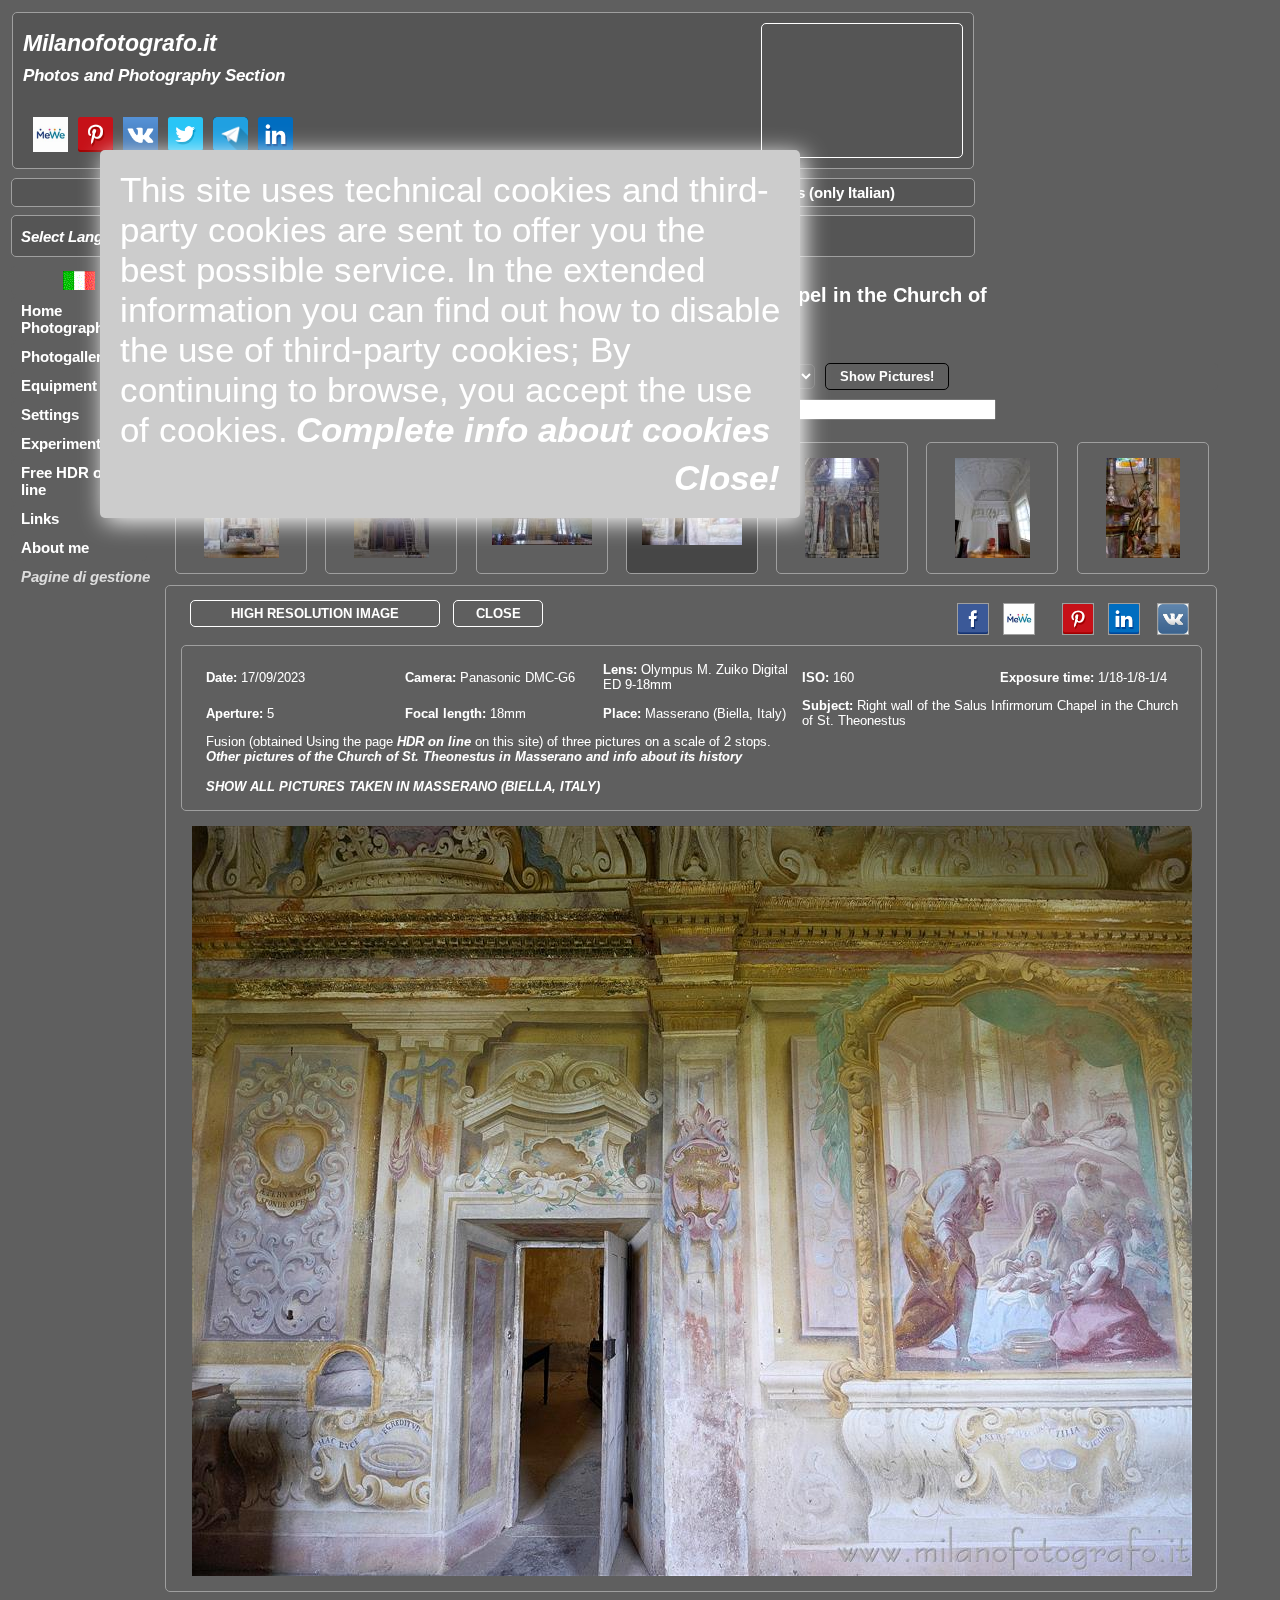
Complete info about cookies (533, 429)
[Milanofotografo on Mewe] (50, 149)
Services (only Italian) (820, 192)
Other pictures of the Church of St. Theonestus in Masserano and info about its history (474, 756)
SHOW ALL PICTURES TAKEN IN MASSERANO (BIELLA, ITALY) (403, 786)
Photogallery (65, 356)
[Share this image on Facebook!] (968, 630)
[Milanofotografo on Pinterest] (95, 149)
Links (40, 518)
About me (55, 547)
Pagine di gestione (85, 576)
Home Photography (66, 319)
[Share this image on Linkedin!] (1124, 630)
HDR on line (434, 741)
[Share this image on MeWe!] (1019, 630)
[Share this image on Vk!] (1178, 630)
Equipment (59, 385)
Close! (727, 477)
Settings (50, 414)
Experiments (65, 443)
